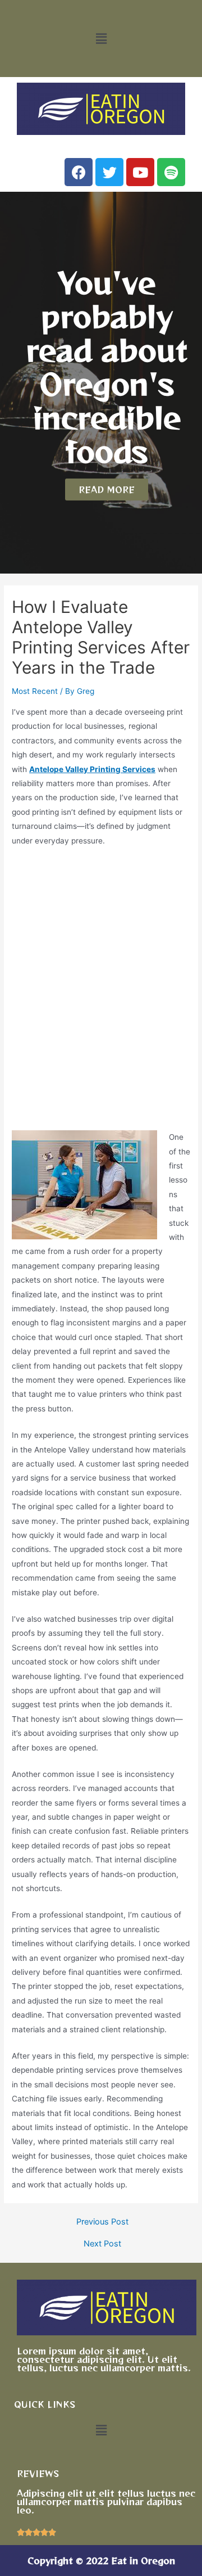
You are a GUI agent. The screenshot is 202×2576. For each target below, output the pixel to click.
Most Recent (35, 691)
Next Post (102, 2244)
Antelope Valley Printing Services (92, 769)
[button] (101, 39)
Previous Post (102, 2222)
